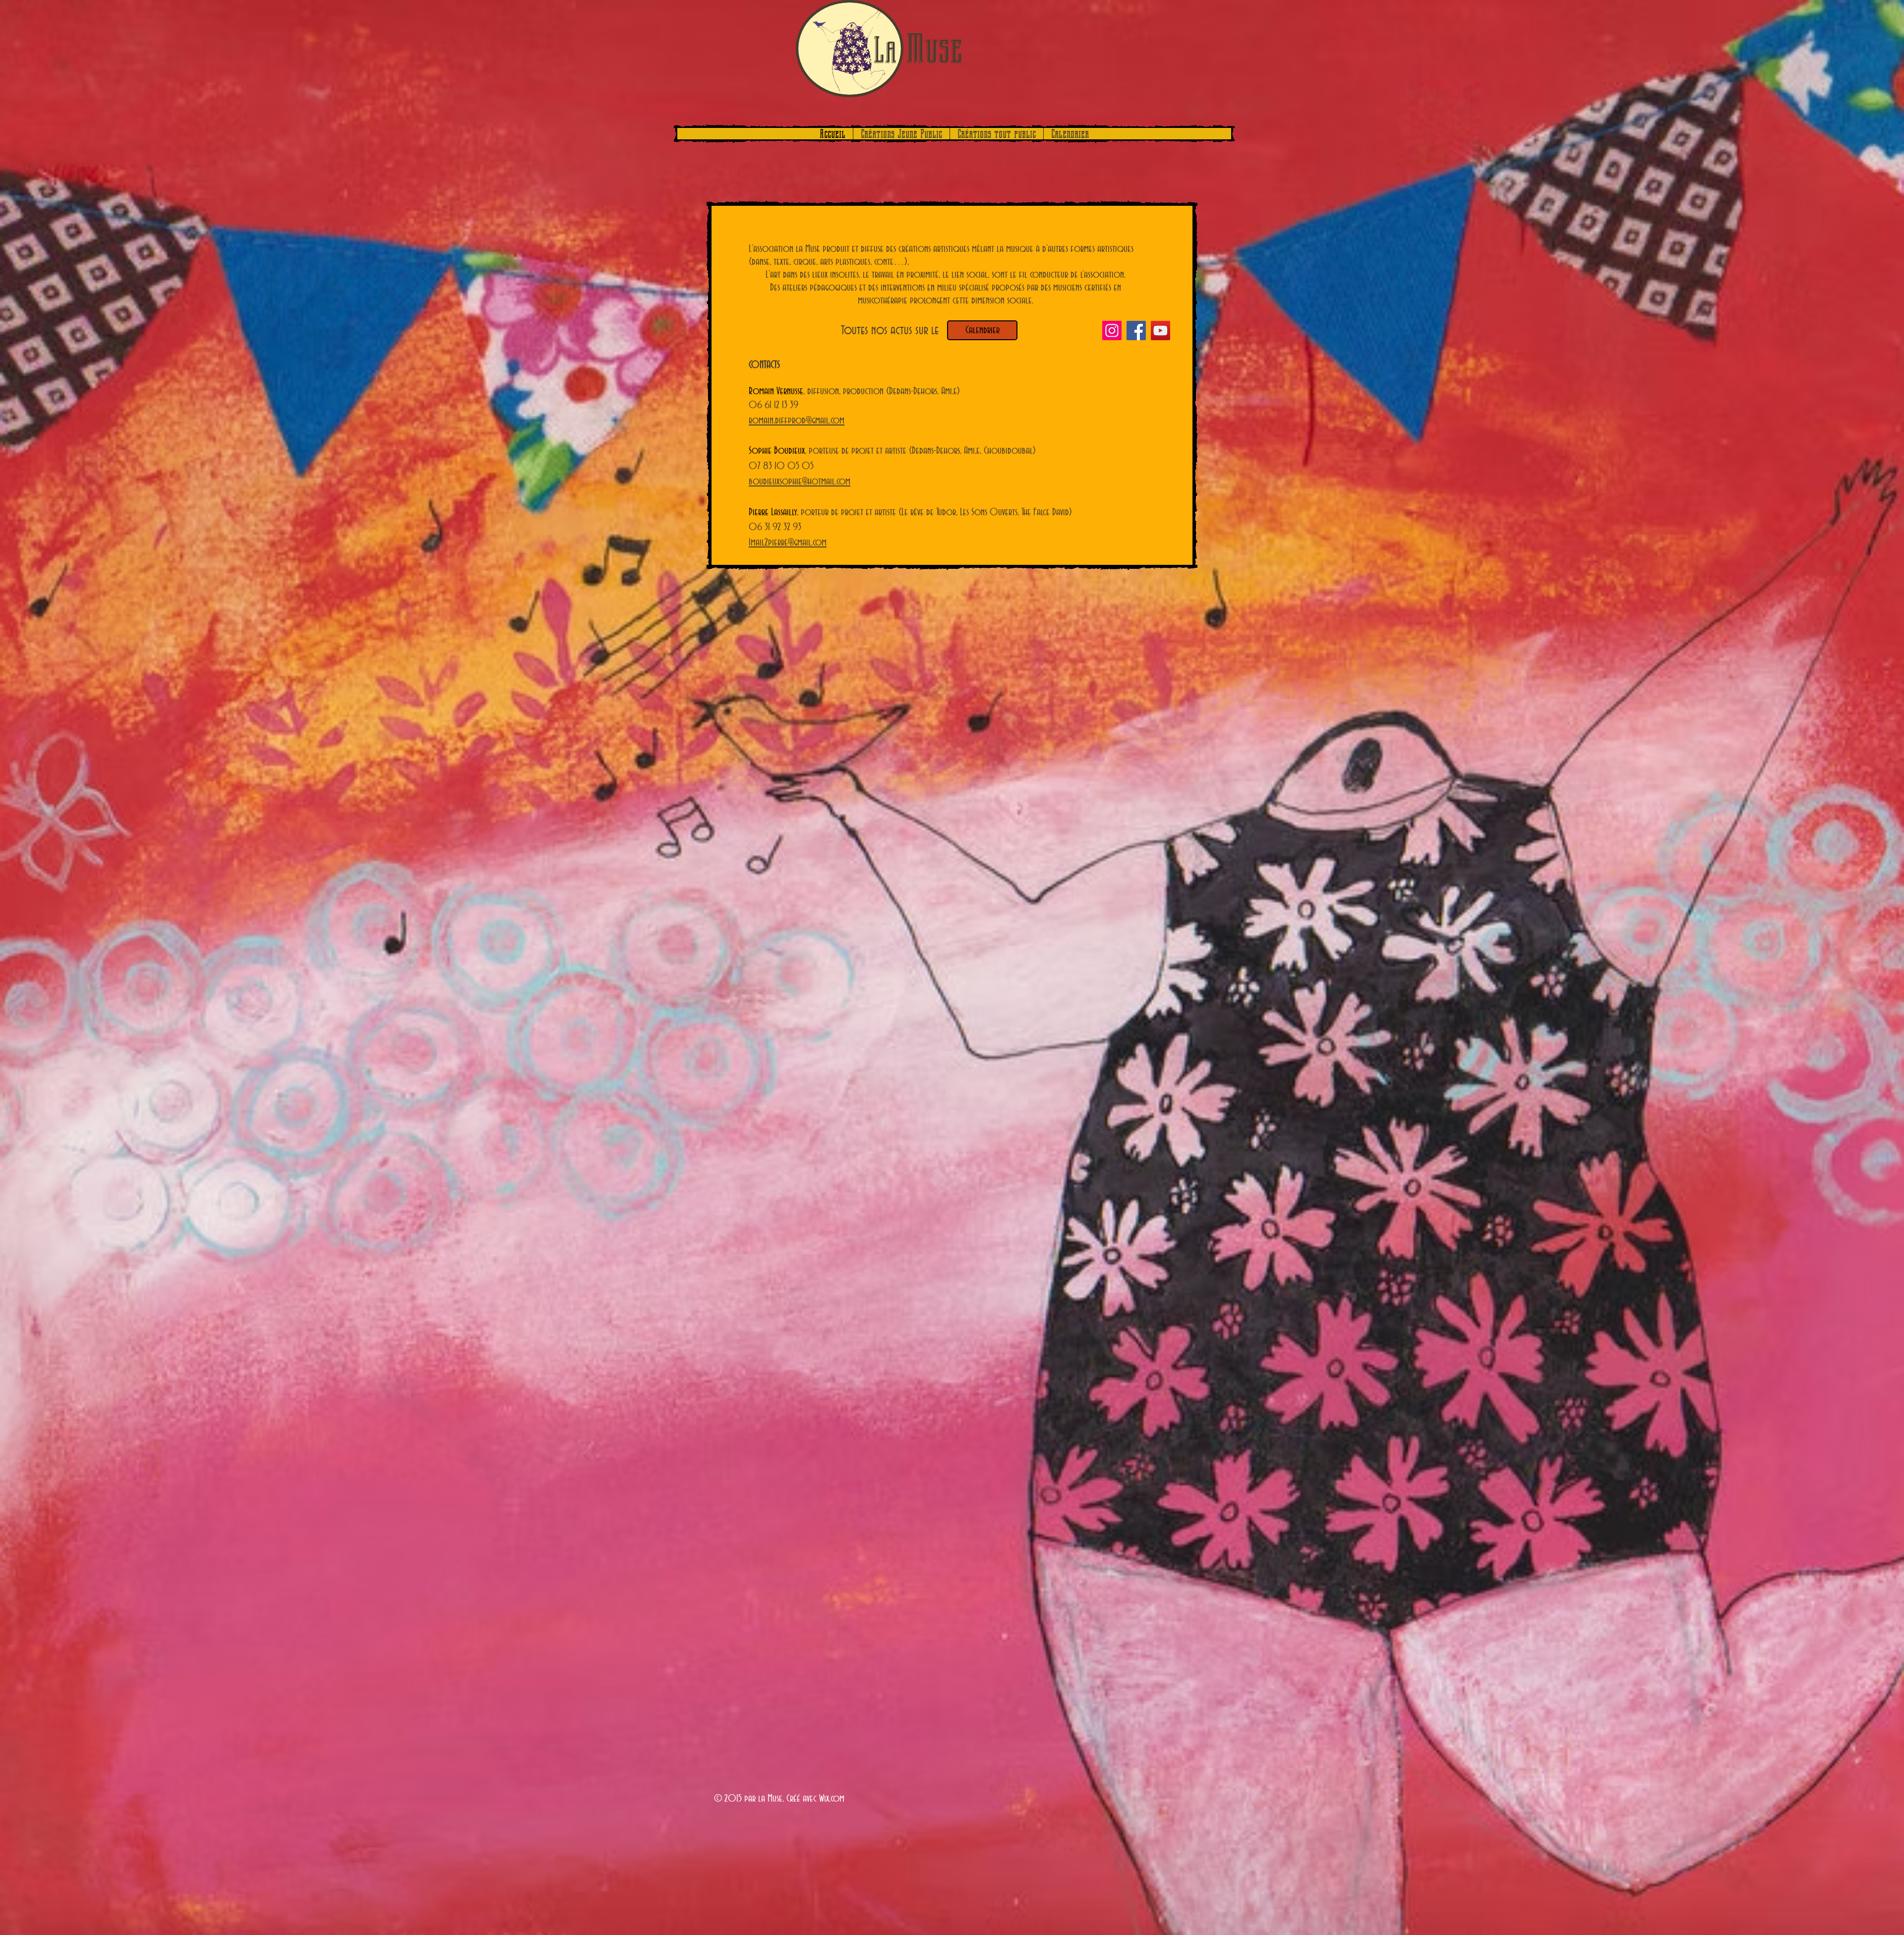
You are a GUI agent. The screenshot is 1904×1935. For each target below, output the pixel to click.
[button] (901, 134)
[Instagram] (1112, 331)
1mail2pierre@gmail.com (788, 543)
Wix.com (832, 1799)
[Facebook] (1136, 331)
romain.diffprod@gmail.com (797, 421)
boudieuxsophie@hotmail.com (800, 482)
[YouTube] (1160, 331)
